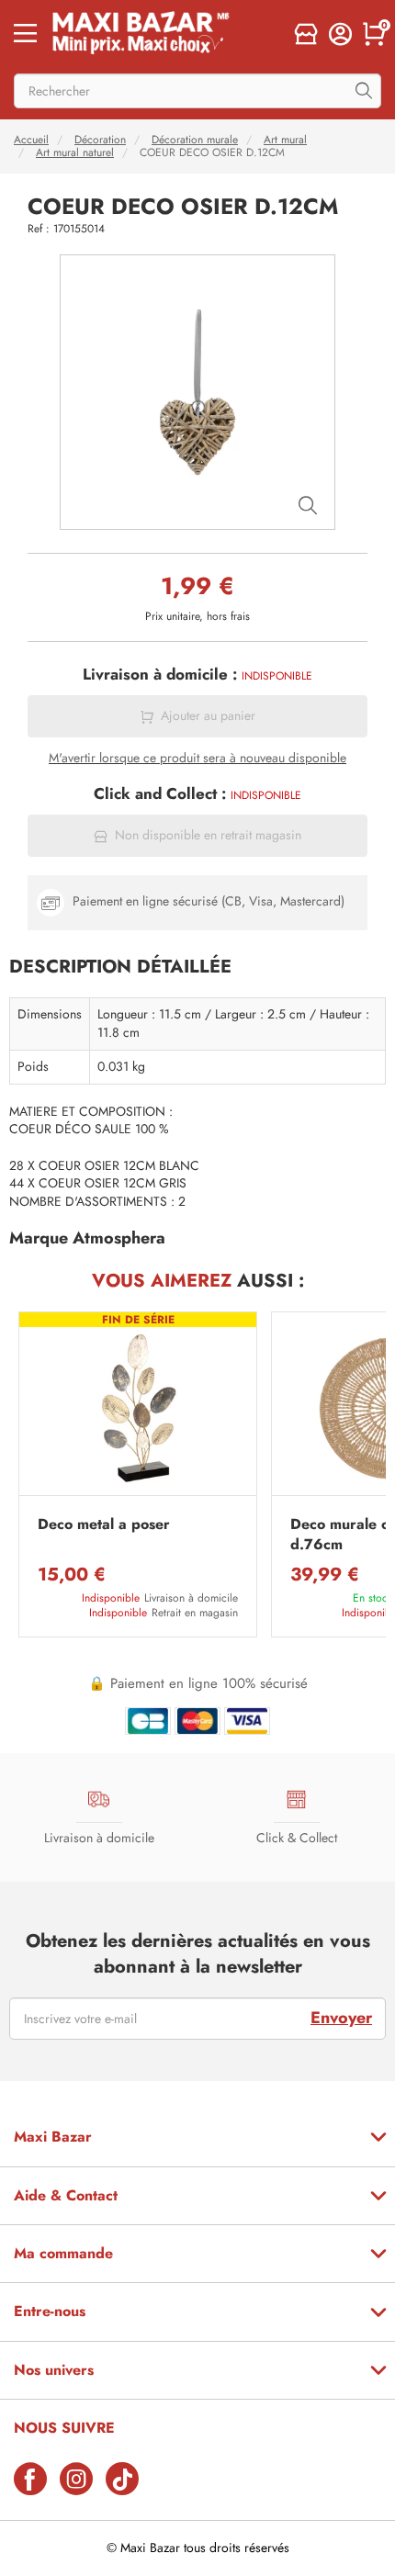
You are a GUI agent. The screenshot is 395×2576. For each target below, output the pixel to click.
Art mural (285, 140)
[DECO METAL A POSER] (138, 1408)
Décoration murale (195, 140)
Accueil (31, 140)
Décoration (100, 140)
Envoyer (341, 2018)
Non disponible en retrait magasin (208, 835)
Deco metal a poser (104, 1524)
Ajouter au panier (208, 716)
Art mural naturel (75, 152)
